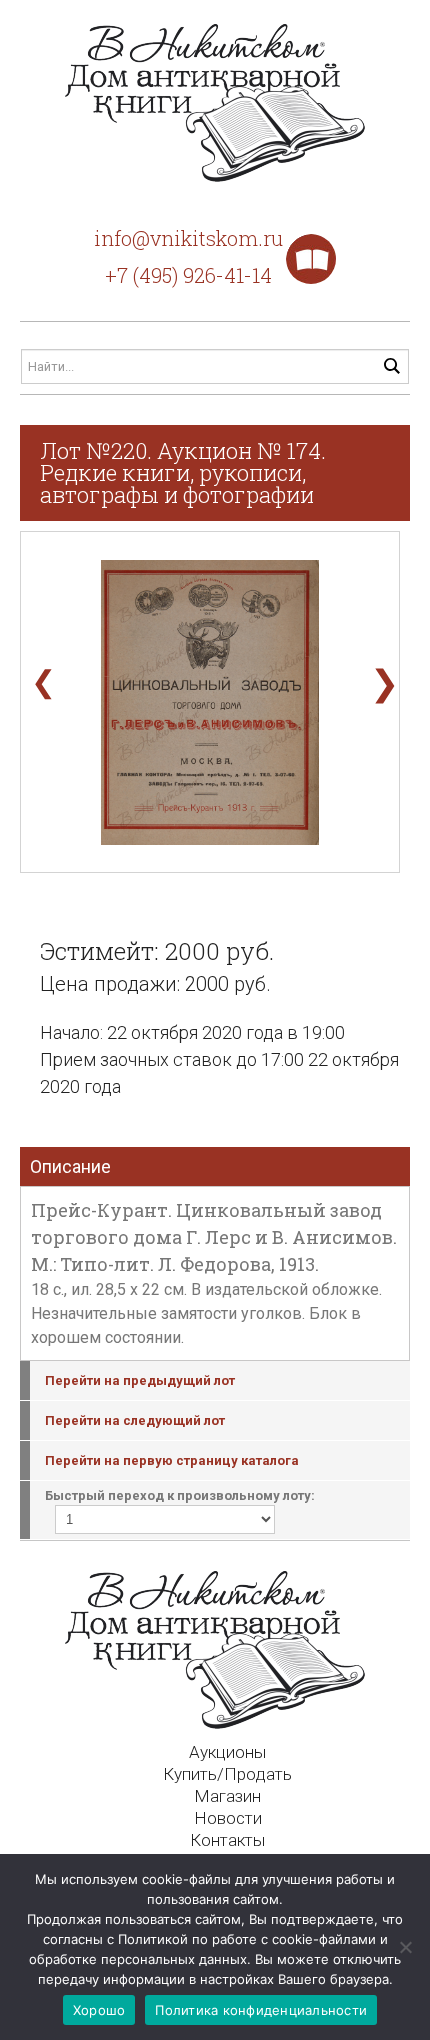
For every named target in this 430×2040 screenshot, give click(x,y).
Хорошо (99, 2010)
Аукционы (227, 1752)
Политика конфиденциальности (261, 2010)
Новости (228, 1818)
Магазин (227, 1796)
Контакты (227, 1840)
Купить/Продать (227, 1774)
